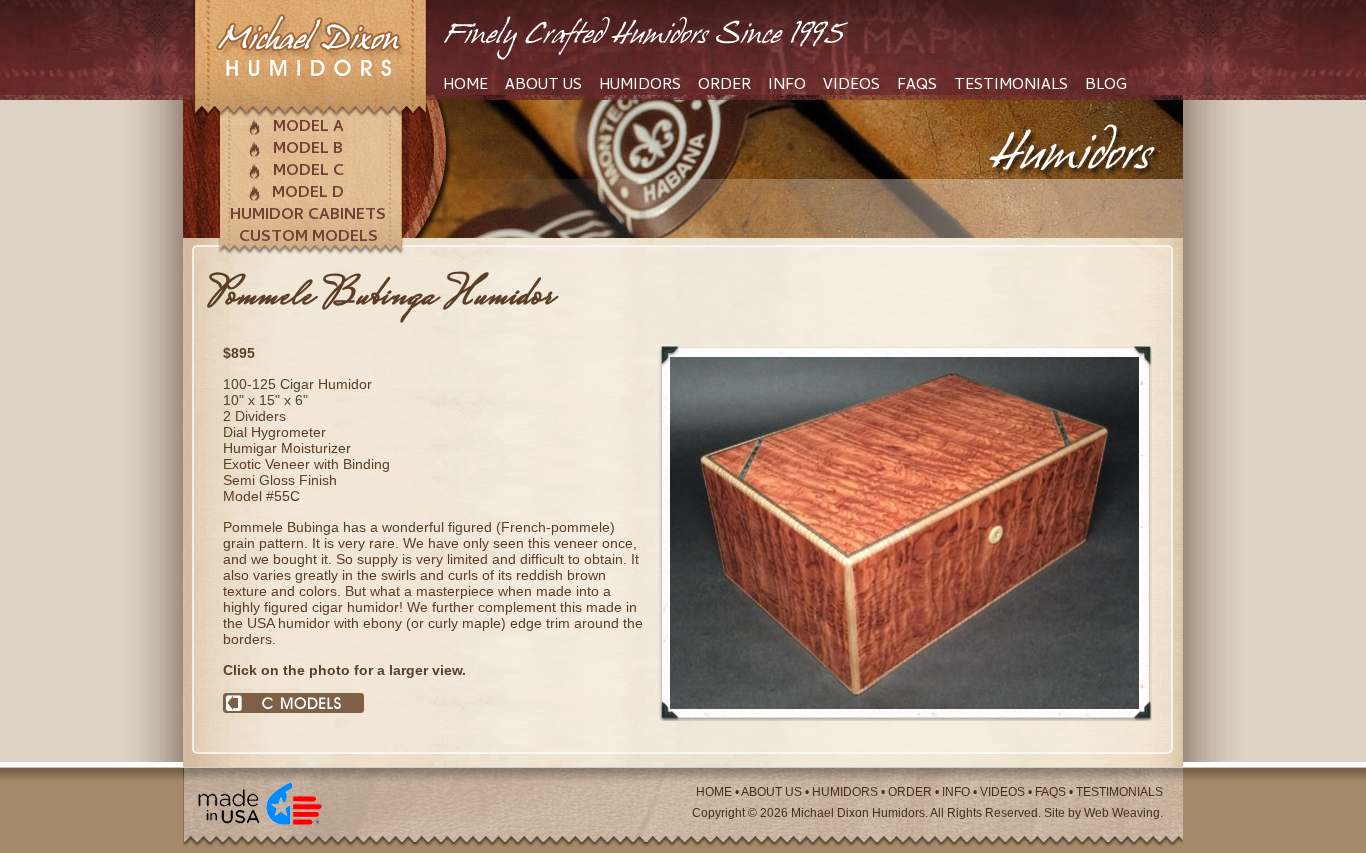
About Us (543, 86)
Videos (851, 86)
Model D (308, 194)
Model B (308, 150)
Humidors (640, 86)
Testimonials (1011, 86)
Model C (308, 172)
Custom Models (308, 238)
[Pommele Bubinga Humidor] (904, 716)
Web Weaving (1122, 813)
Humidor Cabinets (308, 216)
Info (787, 86)
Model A (308, 128)
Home (465, 86)
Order (724, 86)
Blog (1106, 86)
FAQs (917, 86)
